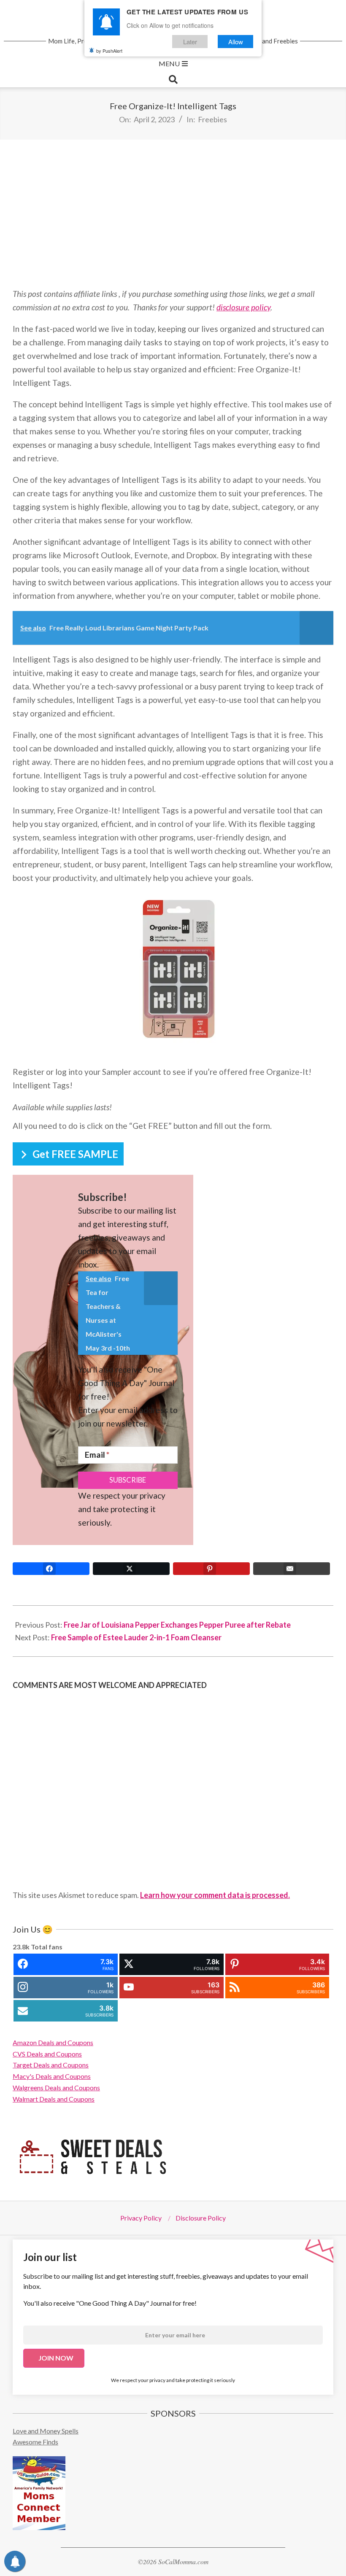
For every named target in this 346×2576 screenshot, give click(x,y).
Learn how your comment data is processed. (215, 1895)
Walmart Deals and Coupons (54, 2099)
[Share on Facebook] (51, 1569)
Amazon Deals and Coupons (53, 2042)
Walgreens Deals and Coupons (56, 2087)
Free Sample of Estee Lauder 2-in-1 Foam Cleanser (136, 1637)
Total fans (47, 1947)
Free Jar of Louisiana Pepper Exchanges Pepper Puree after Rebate (177, 1625)
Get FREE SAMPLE (75, 1154)
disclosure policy (243, 307)
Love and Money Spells (46, 2431)
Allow (236, 42)
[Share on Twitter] (131, 1569)
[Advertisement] (173, 213)
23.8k (21, 1947)
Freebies (212, 119)
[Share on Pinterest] (211, 1569)
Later (190, 42)
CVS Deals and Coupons (47, 2054)
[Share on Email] (292, 1569)
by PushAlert (109, 51)
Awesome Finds (35, 2442)
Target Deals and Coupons (51, 2065)
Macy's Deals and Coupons (52, 2076)
